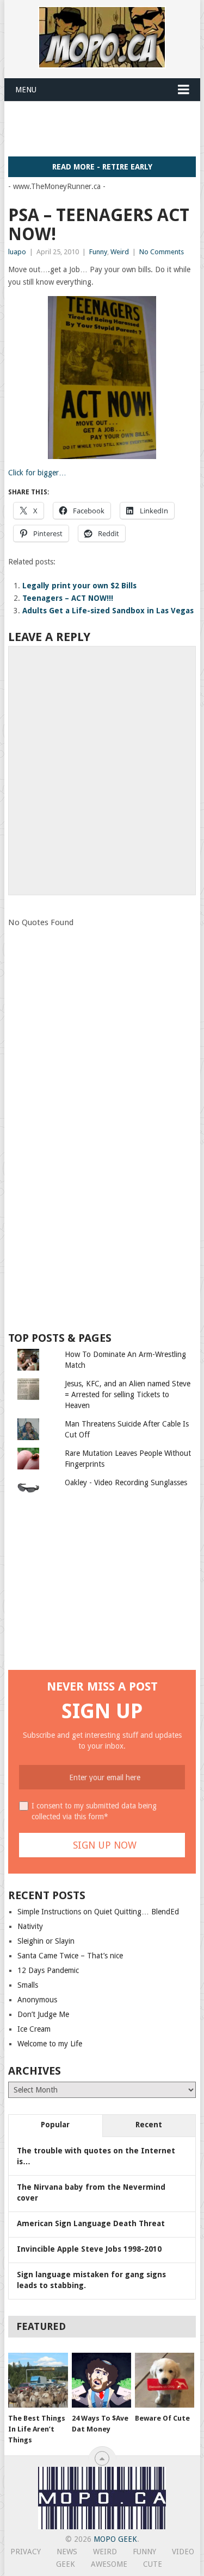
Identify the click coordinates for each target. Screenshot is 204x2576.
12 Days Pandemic (48, 1970)
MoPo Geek (115, 2539)
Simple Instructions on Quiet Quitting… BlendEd (98, 1912)
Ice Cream (34, 2029)
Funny (98, 252)
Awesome (109, 2564)
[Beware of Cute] (165, 2380)
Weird (120, 252)
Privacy (26, 2552)
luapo (17, 252)
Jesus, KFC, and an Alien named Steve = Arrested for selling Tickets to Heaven (128, 1394)
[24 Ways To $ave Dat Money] (101, 2380)
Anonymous (37, 2000)
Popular (55, 2125)
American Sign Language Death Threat (91, 2223)
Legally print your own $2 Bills (79, 586)
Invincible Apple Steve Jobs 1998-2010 (89, 2249)
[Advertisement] (106, 128)
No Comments (162, 252)
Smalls (28, 1985)
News (67, 2552)
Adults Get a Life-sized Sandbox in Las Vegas (108, 611)
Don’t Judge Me (43, 2014)
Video (183, 2552)
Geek (66, 2564)
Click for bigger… (37, 473)
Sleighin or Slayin (46, 1941)
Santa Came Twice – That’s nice (70, 1956)
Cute (153, 2564)
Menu (26, 90)
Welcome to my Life (50, 2044)
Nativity (30, 1926)
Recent (149, 2125)
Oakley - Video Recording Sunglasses (126, 1482)
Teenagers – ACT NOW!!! (68, 598)
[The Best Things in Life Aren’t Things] (38, 2380)
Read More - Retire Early (102, 167)
